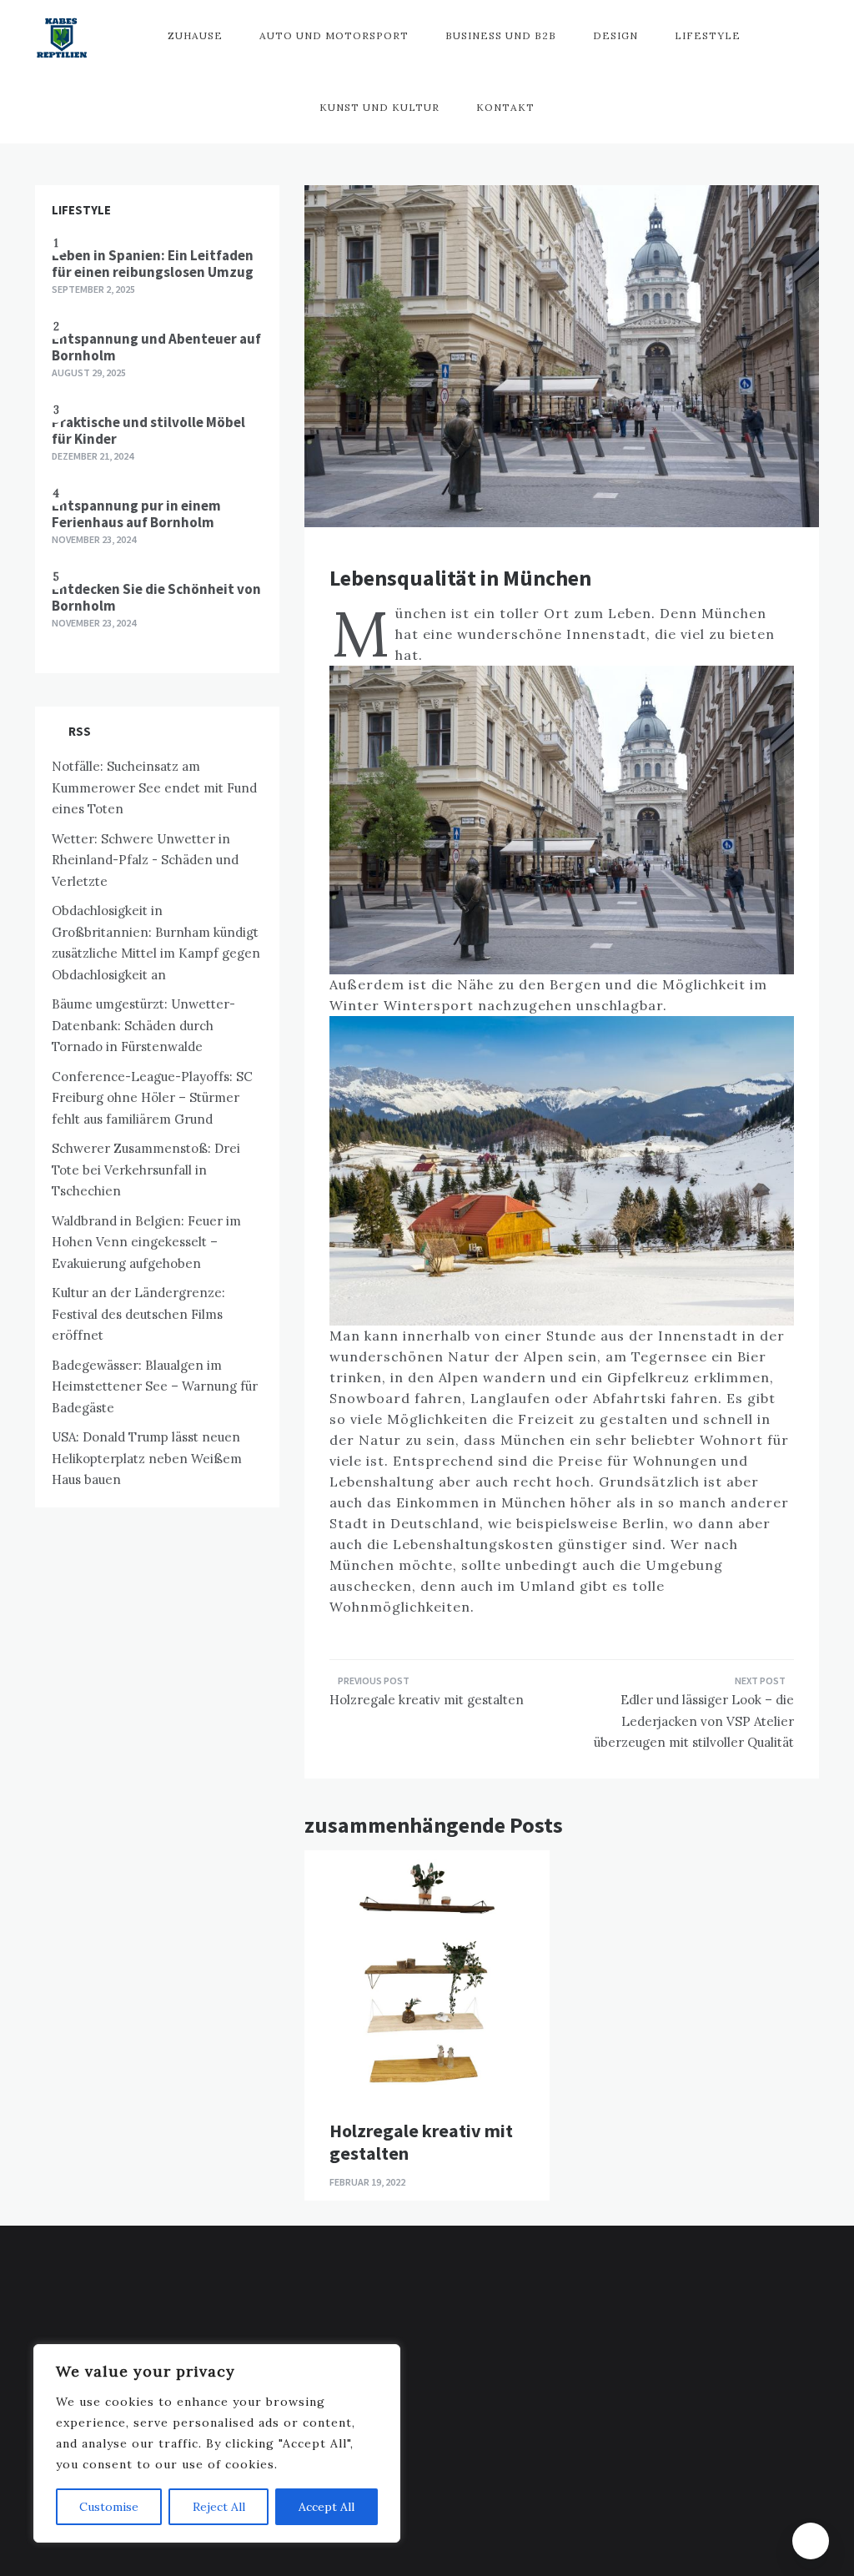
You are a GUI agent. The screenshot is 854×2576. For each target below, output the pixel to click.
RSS (80, 731)
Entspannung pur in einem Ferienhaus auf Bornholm (136, 514)
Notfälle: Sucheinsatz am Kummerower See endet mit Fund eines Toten (154, 787)
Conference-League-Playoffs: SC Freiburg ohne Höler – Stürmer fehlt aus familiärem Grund (152, 1098)
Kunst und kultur (379, 107)
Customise (109, 2507)
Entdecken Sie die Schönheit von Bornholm (156, 597)
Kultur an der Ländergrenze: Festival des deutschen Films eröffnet (138, 1314)
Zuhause (195, 35)
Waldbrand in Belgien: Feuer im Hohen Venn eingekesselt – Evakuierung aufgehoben (146, 1242)
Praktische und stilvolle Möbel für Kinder (148, 430)
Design (615, 35)
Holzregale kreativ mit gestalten (427, 1700)
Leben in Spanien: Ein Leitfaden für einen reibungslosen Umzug (153, 264)
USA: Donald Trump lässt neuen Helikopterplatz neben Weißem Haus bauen (147, 1458)
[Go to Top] (811, 2541)
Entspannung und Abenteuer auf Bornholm (156, 347)
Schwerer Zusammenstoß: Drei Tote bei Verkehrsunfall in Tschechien (146, 1170)
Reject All (219, 2507)
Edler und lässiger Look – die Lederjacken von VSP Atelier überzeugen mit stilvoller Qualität (694, 1721)
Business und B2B (501, 35)
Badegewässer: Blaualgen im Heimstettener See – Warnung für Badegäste (155, 1386)
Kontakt (505, 107)
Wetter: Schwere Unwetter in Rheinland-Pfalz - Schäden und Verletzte (145, 860)
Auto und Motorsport (334, 35)
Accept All (327, 2507)
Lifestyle (708, 35)
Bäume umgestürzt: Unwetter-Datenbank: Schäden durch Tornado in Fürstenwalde (143, 1025)
